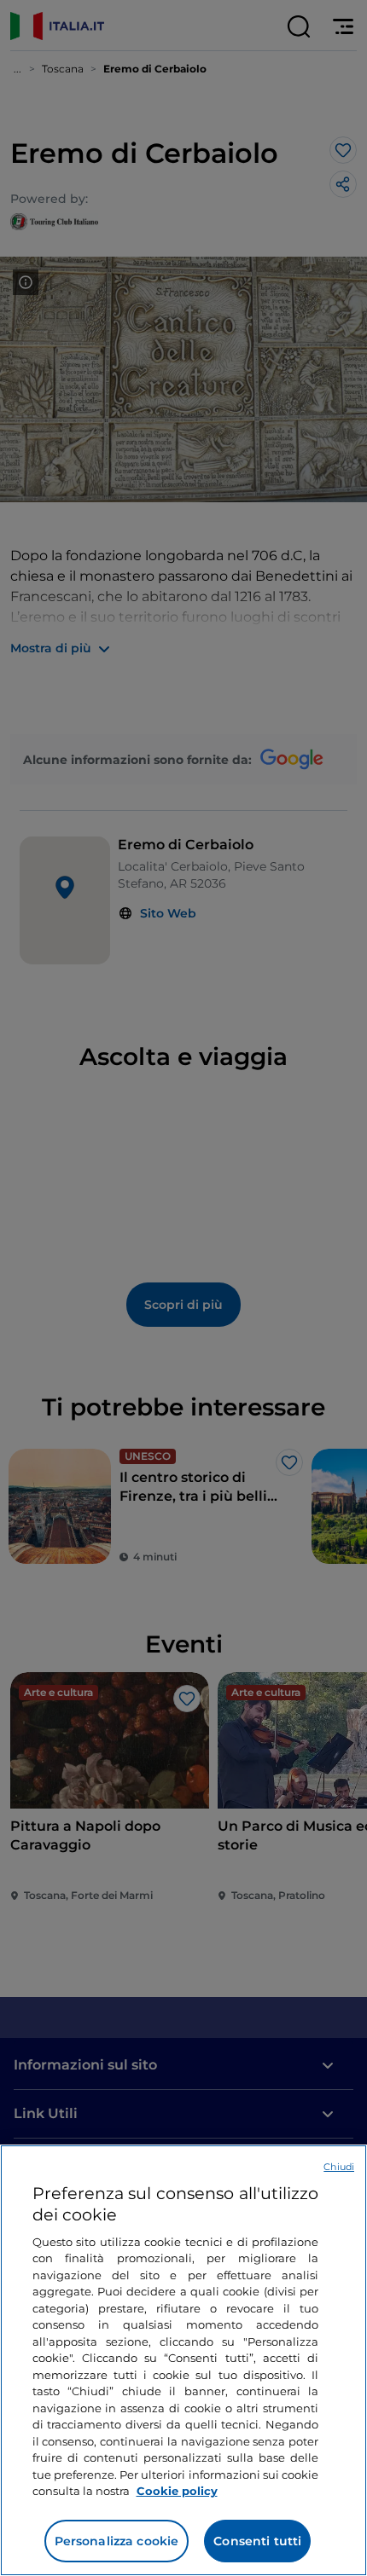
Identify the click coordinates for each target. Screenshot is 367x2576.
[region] (183, 2360)
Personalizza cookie (117, 2541)
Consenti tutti (257, 2541)
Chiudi (339, 2167)
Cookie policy (177, 2491)
